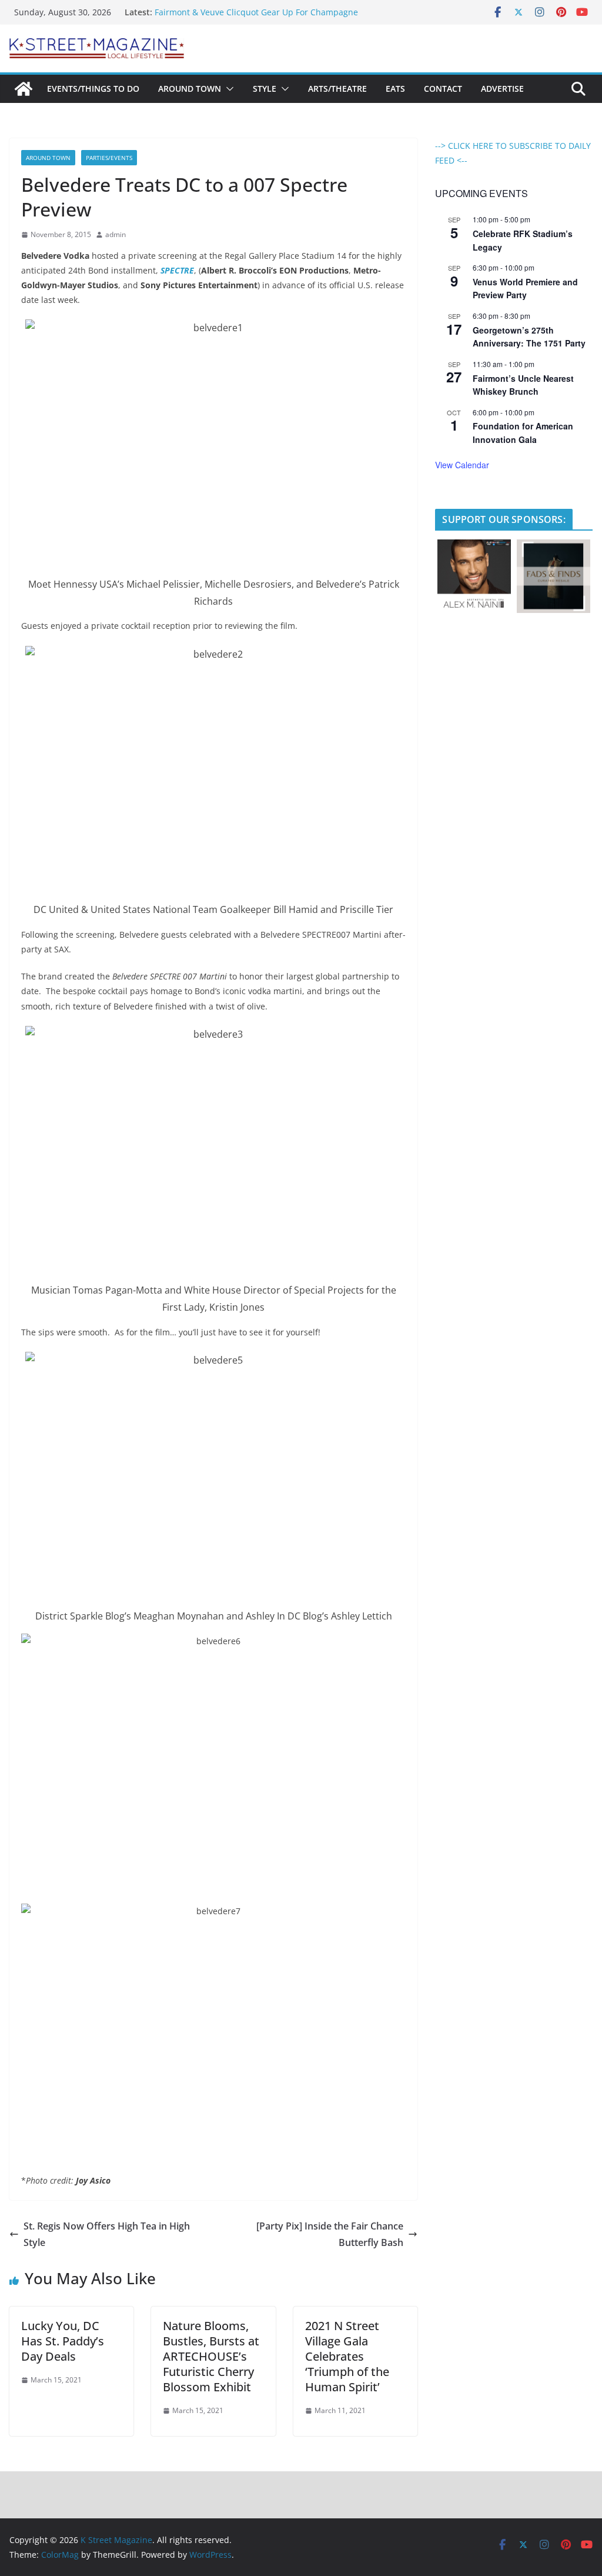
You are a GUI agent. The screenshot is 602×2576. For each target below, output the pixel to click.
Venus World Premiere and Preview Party (525, 289)
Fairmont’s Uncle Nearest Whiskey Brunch (523, 385)
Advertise (502, 89)
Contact (443, 89)
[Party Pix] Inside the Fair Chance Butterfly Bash (330, 2235)
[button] (228, 89)
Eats (395, 89)
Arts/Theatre (337, 89)
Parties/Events (109, 158)
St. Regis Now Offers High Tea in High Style (107, 2235)
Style (265, 89)
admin (116, 234)
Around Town (190, 89)
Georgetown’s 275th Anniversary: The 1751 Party (529, 337)
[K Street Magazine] (24, 89)
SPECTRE (177, 270)
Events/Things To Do (93, 89)
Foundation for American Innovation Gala (523, 433)
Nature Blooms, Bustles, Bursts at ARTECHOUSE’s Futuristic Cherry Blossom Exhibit (211, 2356)
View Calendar (462, 465)
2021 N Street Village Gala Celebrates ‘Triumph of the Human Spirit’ (347, 2356)
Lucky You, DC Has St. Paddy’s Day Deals (63, 2341)
